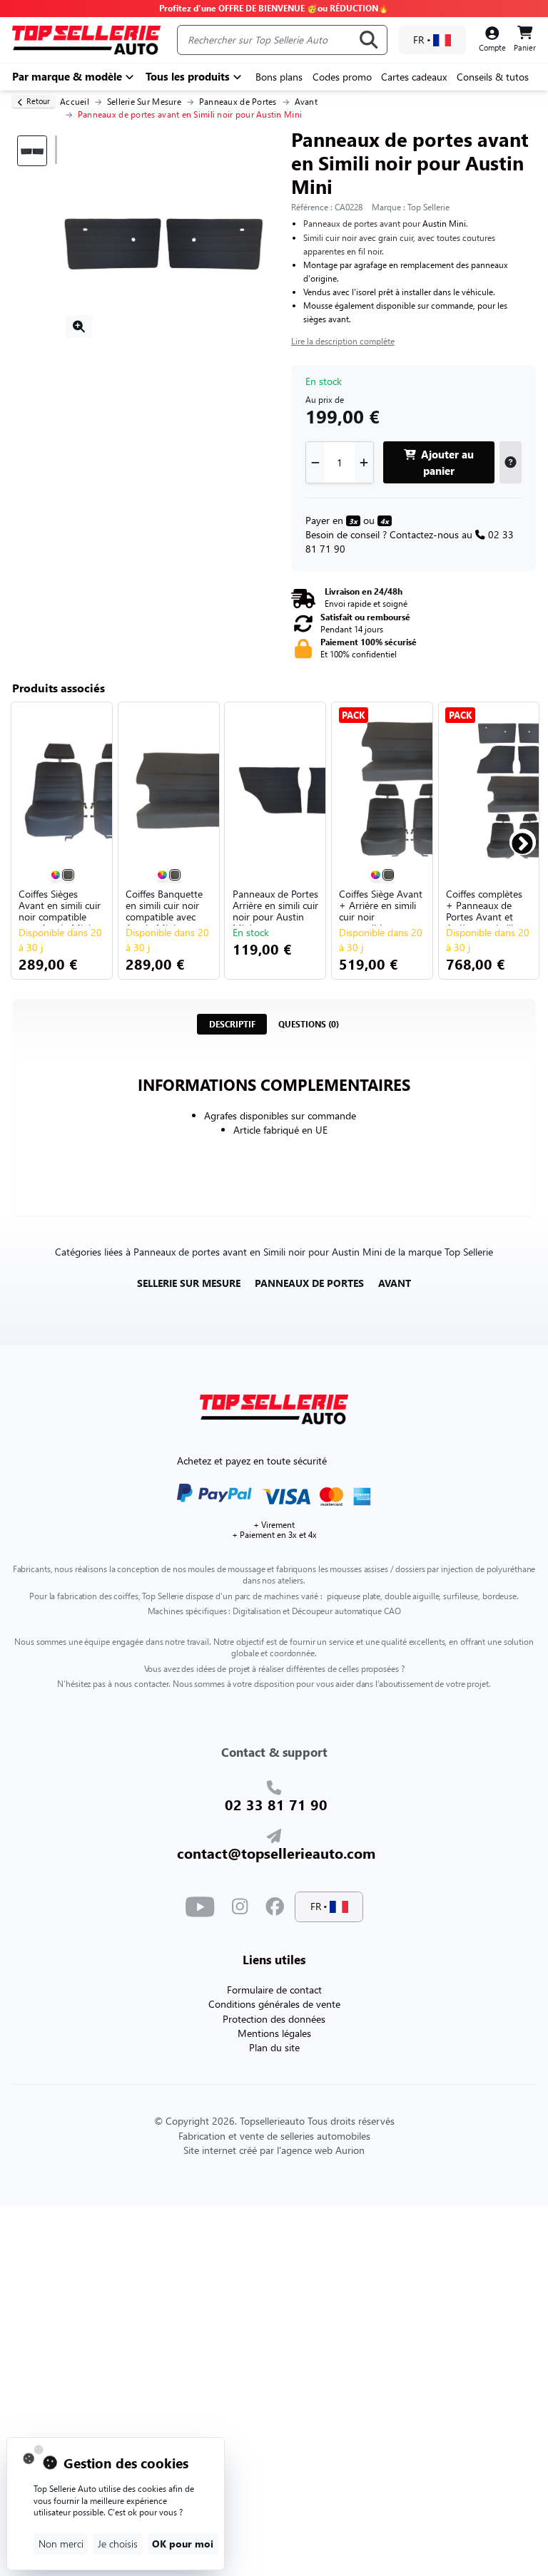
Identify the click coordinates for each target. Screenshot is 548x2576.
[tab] (232, 1024)
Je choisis (118, 2544)
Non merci (61, 2544)
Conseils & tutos (493, 77)
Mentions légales (274, 2033)
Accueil (75, 102)
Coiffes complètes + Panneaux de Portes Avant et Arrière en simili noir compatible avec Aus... (484, 907)
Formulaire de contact (274, 1990)
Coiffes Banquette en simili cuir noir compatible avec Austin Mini (164, 907)
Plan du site (274, 2047)
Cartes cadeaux (414, 77)
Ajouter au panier (446, 462)
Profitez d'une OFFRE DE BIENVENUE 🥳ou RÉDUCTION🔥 (274, 8)
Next (516, 838)
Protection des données (274, 2019)
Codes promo (342, 77)
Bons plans (279, 77)
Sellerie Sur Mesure (144, 102)
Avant (306, 102)
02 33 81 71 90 (276, 1804)
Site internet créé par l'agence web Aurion (274, 2150)
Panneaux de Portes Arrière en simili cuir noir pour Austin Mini (275, 907)
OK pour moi (183, 2544)
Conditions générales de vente (274, 2004)
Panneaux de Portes (238, 102)
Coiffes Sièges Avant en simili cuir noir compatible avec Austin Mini (60, 907)
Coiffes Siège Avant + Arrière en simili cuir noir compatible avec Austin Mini (381, 907)
